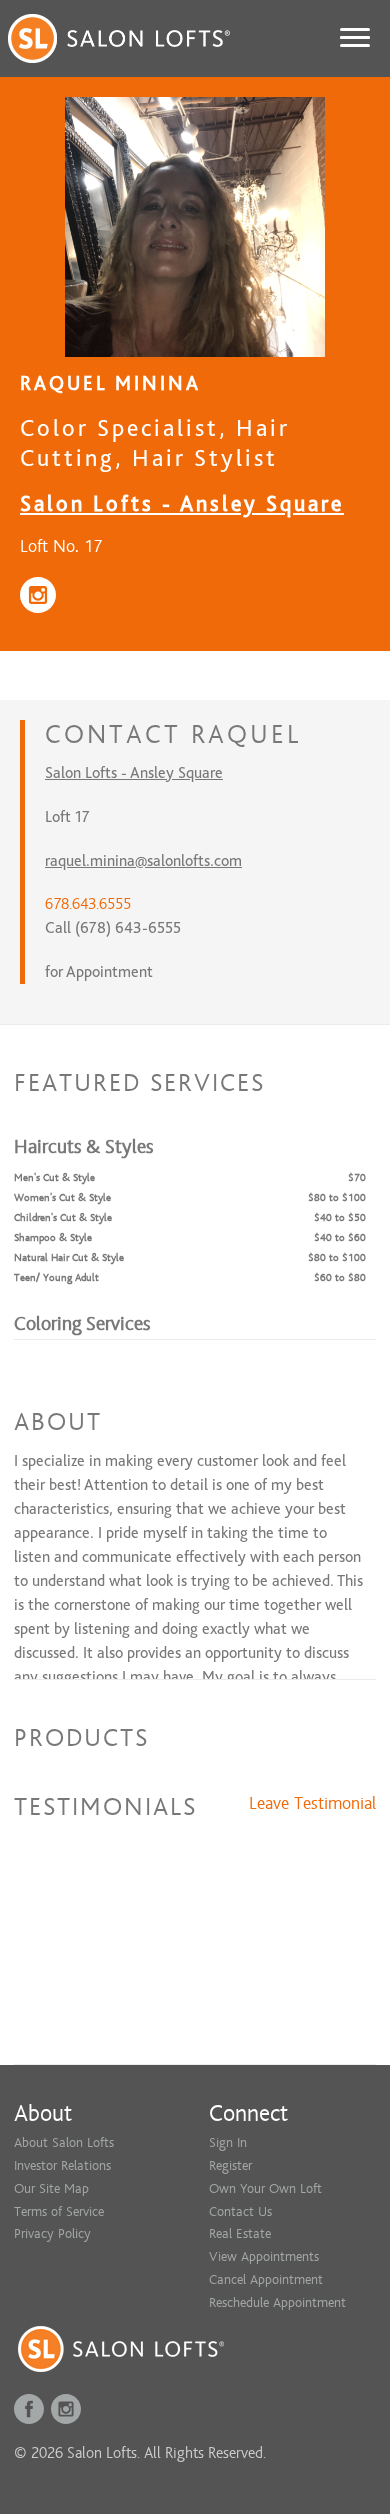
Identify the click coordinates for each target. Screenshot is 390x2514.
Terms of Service (59, 2211)
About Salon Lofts (64, 2142)
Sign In (228, 2142)
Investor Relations (62, 2165)
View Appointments (264, 2256)
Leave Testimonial (312, 1804)
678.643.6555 (88, 904)
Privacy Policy (52, 2233)
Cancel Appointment (266, 2279)
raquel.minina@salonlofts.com (143, 861)
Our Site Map (51, 2188)
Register (230, 2165)
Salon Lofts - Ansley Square (182, 503)
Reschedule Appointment (277, 2302)
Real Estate (240, 2233)
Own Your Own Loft (265, 2188)
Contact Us (240, 2211)
